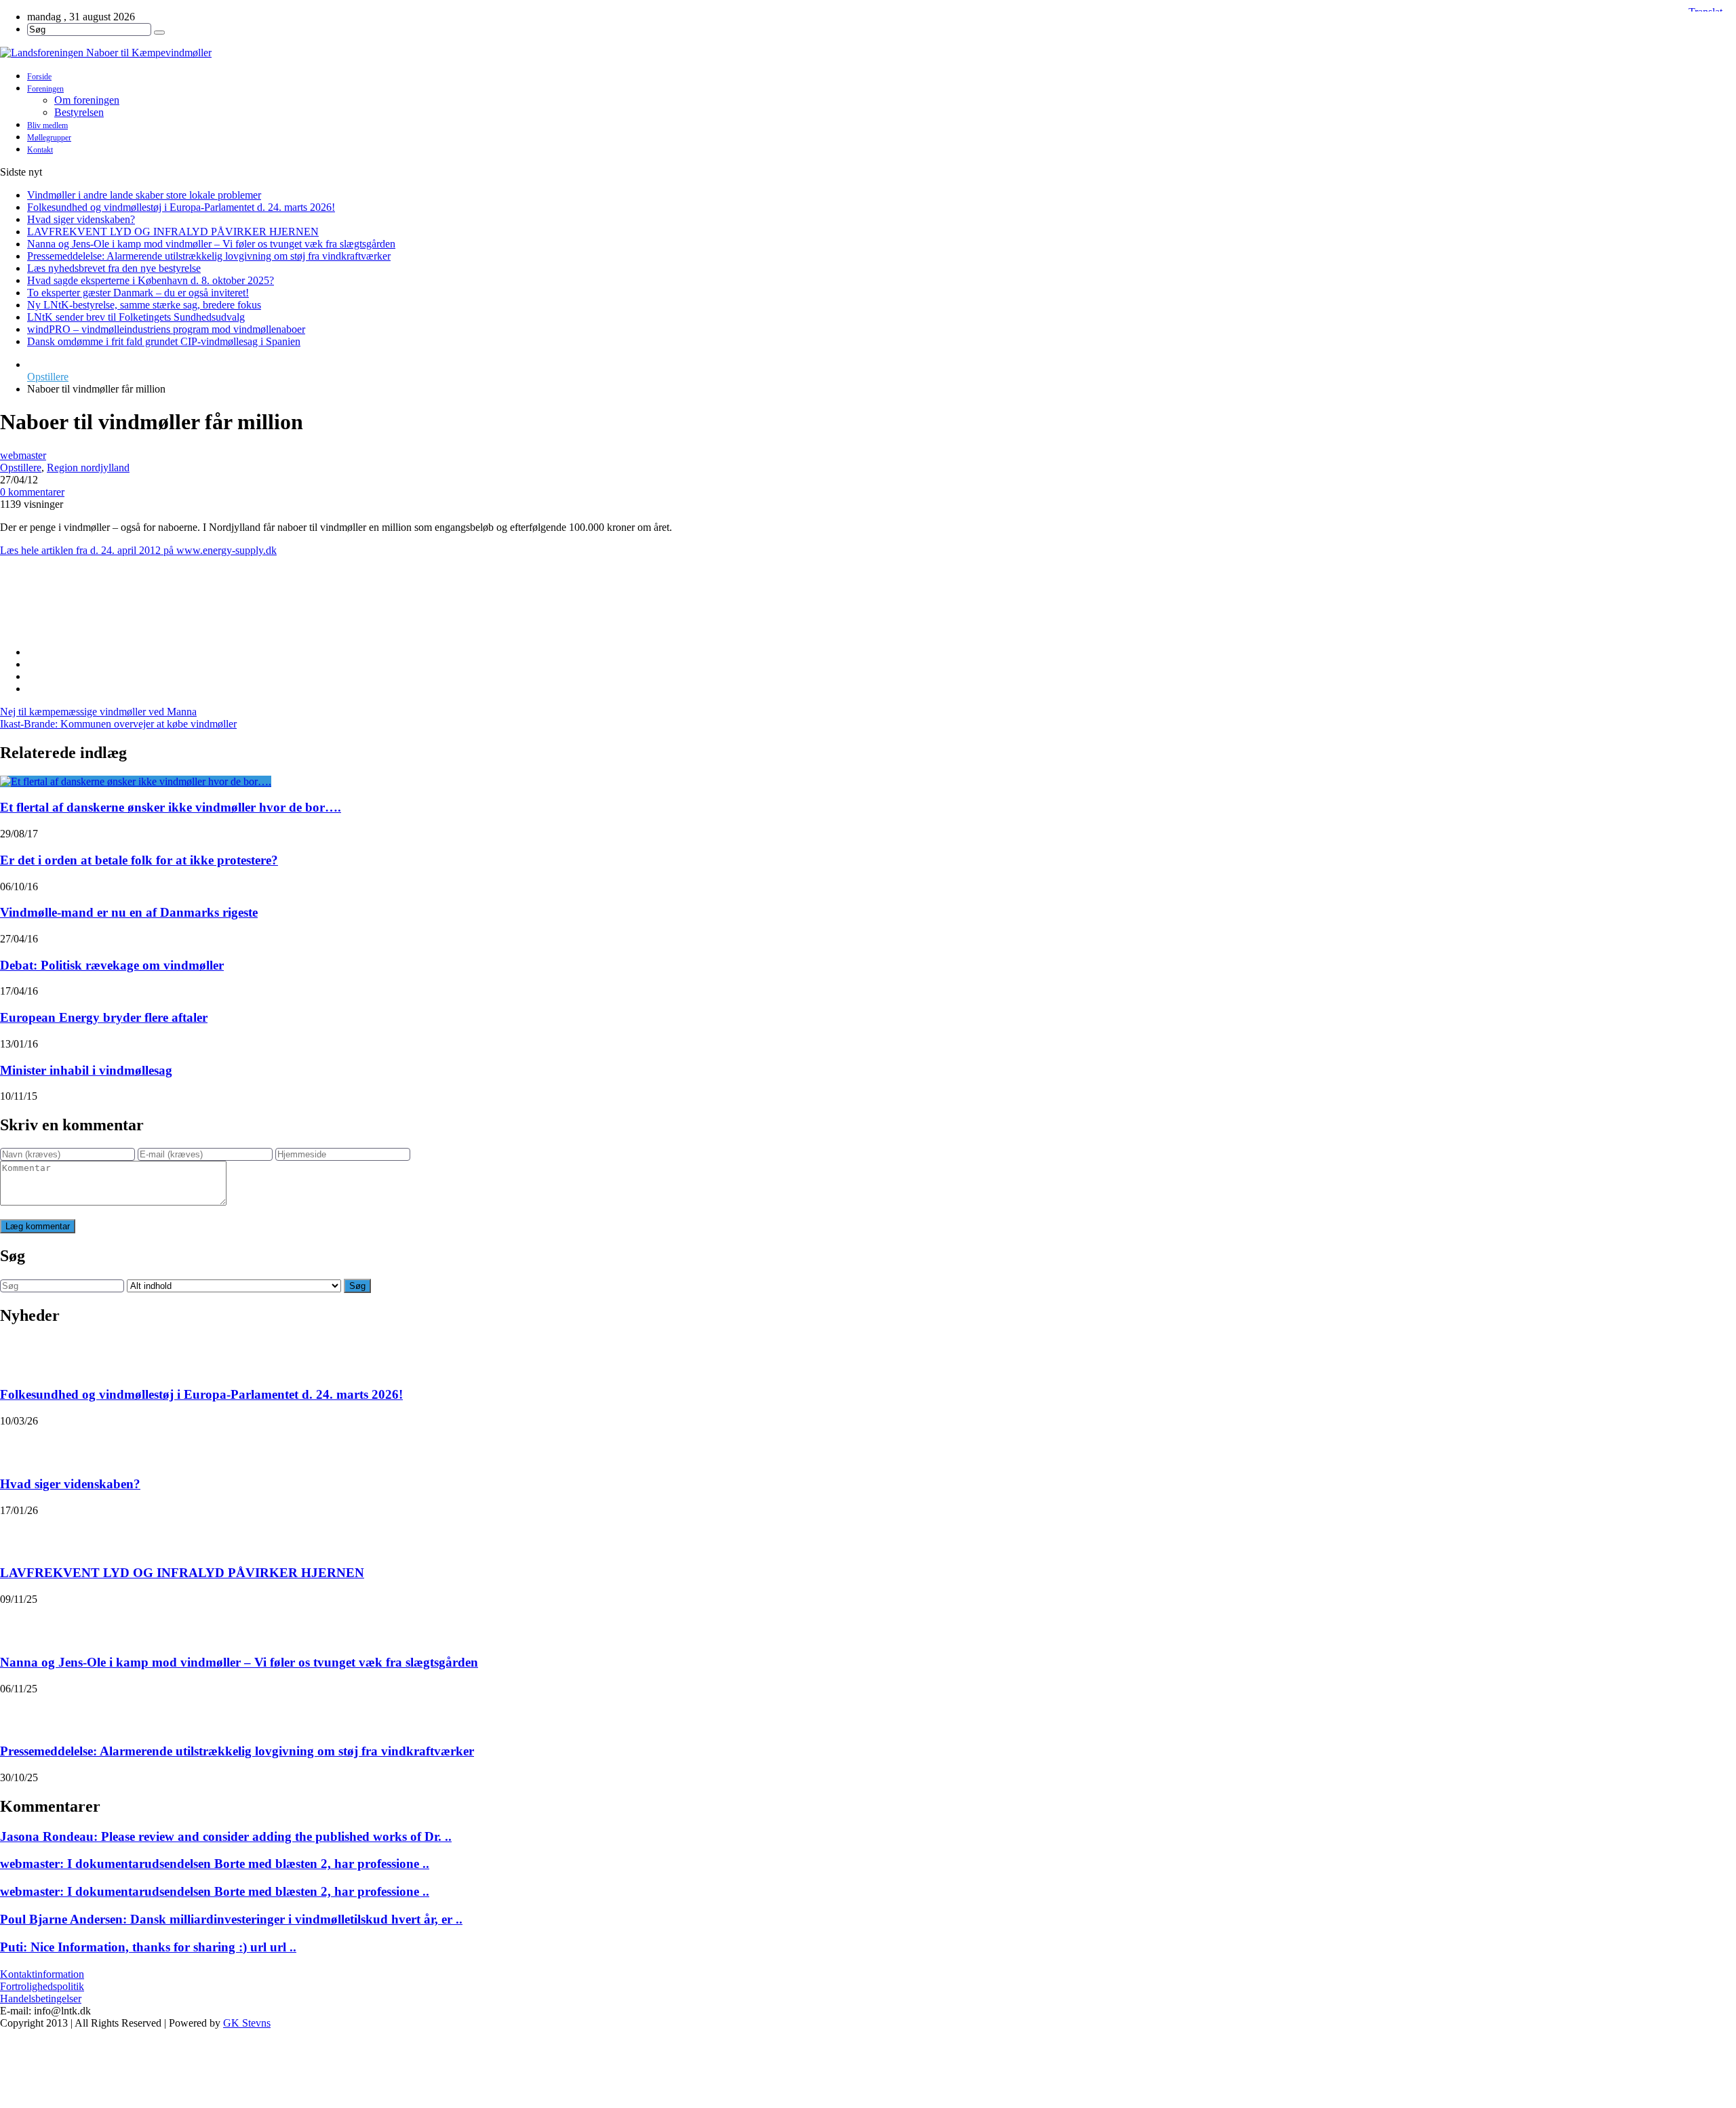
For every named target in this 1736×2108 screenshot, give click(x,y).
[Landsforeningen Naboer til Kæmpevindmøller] (868, 53)
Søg (357, 1286)
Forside (39, 77)
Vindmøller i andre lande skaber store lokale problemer (144, 195)
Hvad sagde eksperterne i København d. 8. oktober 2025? (151, 280)
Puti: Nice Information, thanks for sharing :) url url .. (148, 1947)
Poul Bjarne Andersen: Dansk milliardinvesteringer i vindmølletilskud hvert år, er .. (231, 1919)
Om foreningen (87, 100)
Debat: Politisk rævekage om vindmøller (112, 965)
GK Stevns (247, 2023)
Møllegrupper (49, 138)
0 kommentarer (32, 492)
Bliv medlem (47, 125)
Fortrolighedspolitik (42, 1986)
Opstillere (48, 377)
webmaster (23, 455)
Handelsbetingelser (41, 1998)
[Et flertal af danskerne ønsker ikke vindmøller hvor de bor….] (136, 781)
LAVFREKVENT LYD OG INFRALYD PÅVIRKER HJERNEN (173, 232)
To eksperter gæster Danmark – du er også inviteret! (138, 293)
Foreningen (45, 89)
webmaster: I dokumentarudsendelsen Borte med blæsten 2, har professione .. (215, 1864)
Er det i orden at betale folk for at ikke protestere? (139, 860)
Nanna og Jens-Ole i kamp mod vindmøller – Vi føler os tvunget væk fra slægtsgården (211, 244)
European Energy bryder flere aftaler (104, 1017)
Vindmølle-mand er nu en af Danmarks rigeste (129, 912)
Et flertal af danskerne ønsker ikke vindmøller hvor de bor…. (171, 807)
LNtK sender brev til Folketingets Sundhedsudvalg (136, 317)
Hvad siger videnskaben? (81, 219)
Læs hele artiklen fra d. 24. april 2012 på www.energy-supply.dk (138, 550)
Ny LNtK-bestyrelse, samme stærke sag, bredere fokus (144, 305)
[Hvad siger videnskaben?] (18, 1444)
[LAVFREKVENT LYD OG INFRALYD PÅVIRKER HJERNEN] (18, 1534)
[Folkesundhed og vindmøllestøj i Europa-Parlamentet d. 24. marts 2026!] (18, 1355)
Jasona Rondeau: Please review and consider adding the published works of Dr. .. (226, 1836)
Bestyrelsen (79, 112)
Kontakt (40, 150)
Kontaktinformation (42, 1974)
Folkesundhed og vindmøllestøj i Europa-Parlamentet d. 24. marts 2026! (181, 207)
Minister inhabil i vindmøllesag (86, 1070)
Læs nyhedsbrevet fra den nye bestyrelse (114, 268)
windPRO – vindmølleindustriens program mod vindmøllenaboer (166, 329)
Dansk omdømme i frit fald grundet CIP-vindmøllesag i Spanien (164, 341)
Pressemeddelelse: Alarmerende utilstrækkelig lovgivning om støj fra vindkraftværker (209, 256)
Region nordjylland (88, 468)
